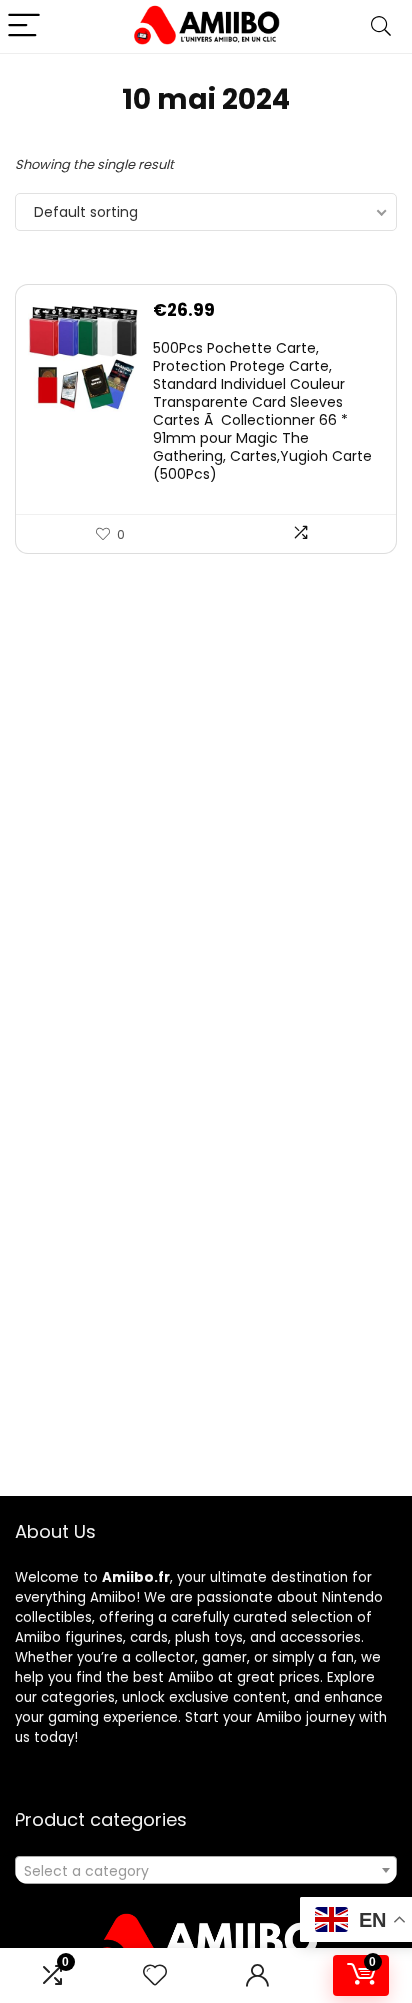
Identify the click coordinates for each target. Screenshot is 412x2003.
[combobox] (206, 1870)
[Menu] (24, 26)
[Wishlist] (155, 1975)
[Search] (381, 26)
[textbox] (206, 1871)
